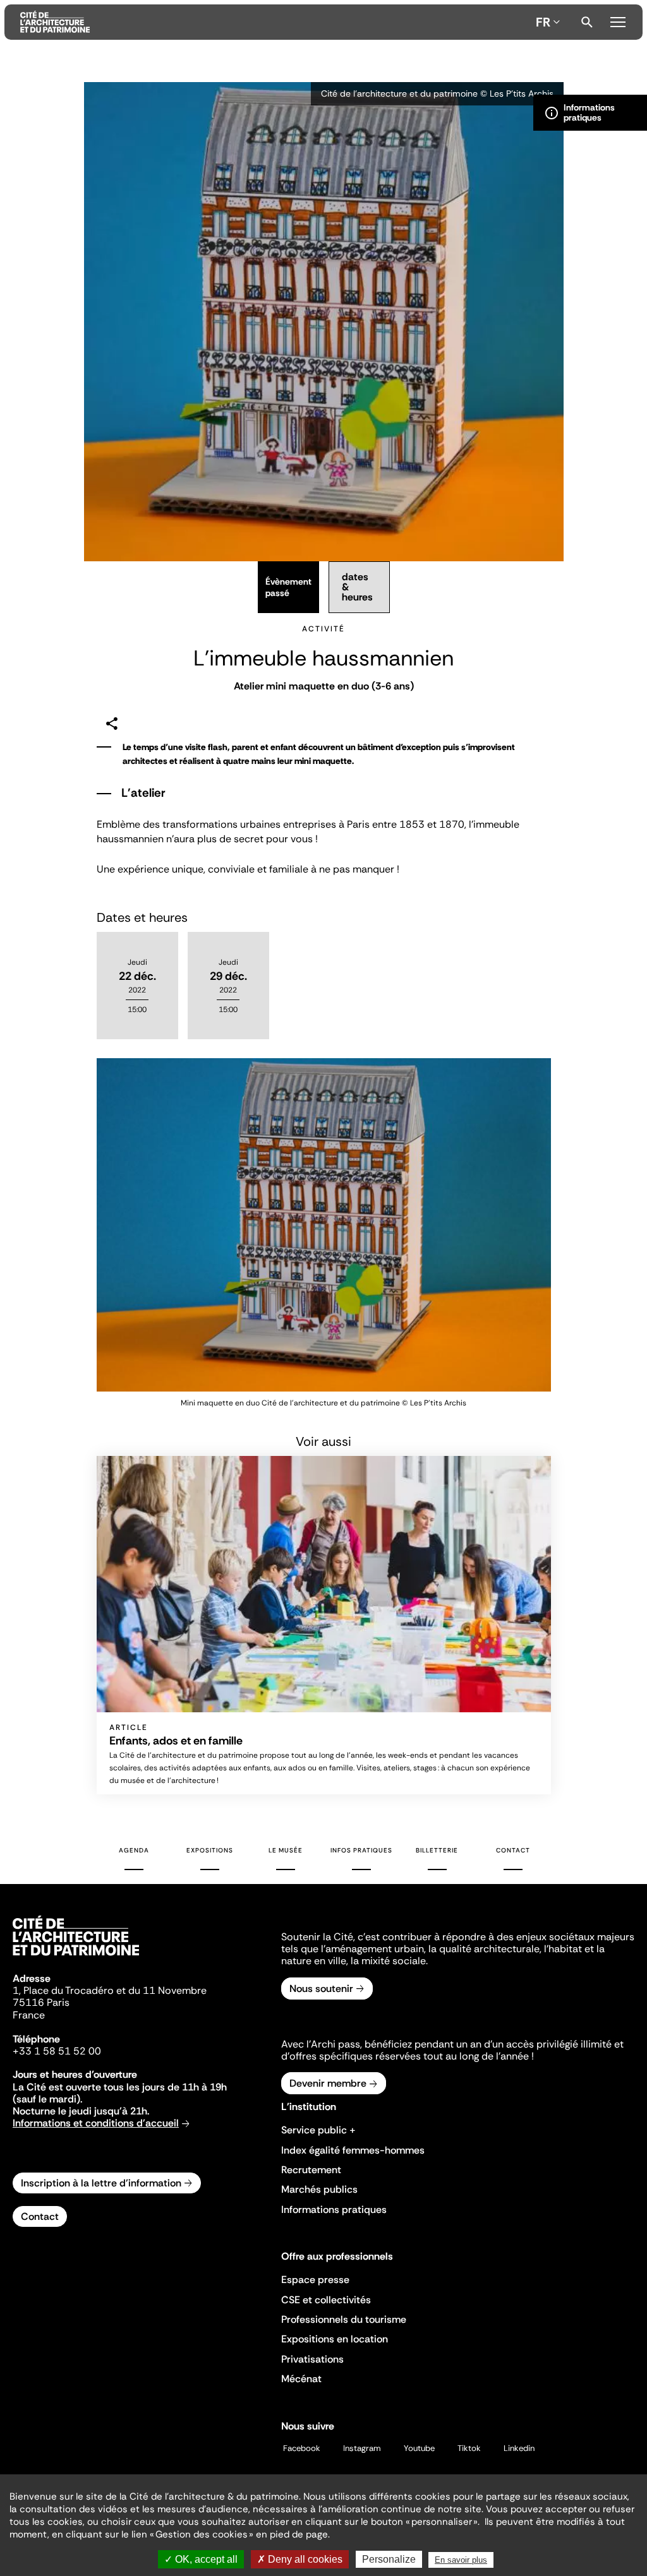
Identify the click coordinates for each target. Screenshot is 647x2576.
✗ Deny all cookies (300, 2559)
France (29, 2015)
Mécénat (301, 2379)
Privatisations (312, 2359)
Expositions (210, 1850)
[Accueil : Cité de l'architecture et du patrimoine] (275, 22)
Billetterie (437, 1850)
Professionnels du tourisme (344, 2319)
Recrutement (311, 2170)
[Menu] (618, 20)
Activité (323, 629)
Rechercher (587, 22)
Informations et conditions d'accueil (96, 2123)
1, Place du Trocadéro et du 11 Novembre (110, 1990)
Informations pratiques (334, 2209)
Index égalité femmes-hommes (353, 2150)
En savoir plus (461, 2560)
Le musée (286, 1850)
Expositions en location (335, 2339)
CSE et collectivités (326, 2300)
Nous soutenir (321, 1989)
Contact (513, 1850)
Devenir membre (328, 2083)
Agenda (134, 1850)
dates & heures (357, 587)
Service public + (318, 2130)
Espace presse (315, 2280)
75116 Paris (41, 2002)
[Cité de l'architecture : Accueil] (76, 1957)
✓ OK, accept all (201, 2559)
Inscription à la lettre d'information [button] (101, 2183)
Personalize (389, 2559)
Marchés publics (319, 2189)
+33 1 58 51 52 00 (57, 2051)
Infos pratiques (361, 1850)
